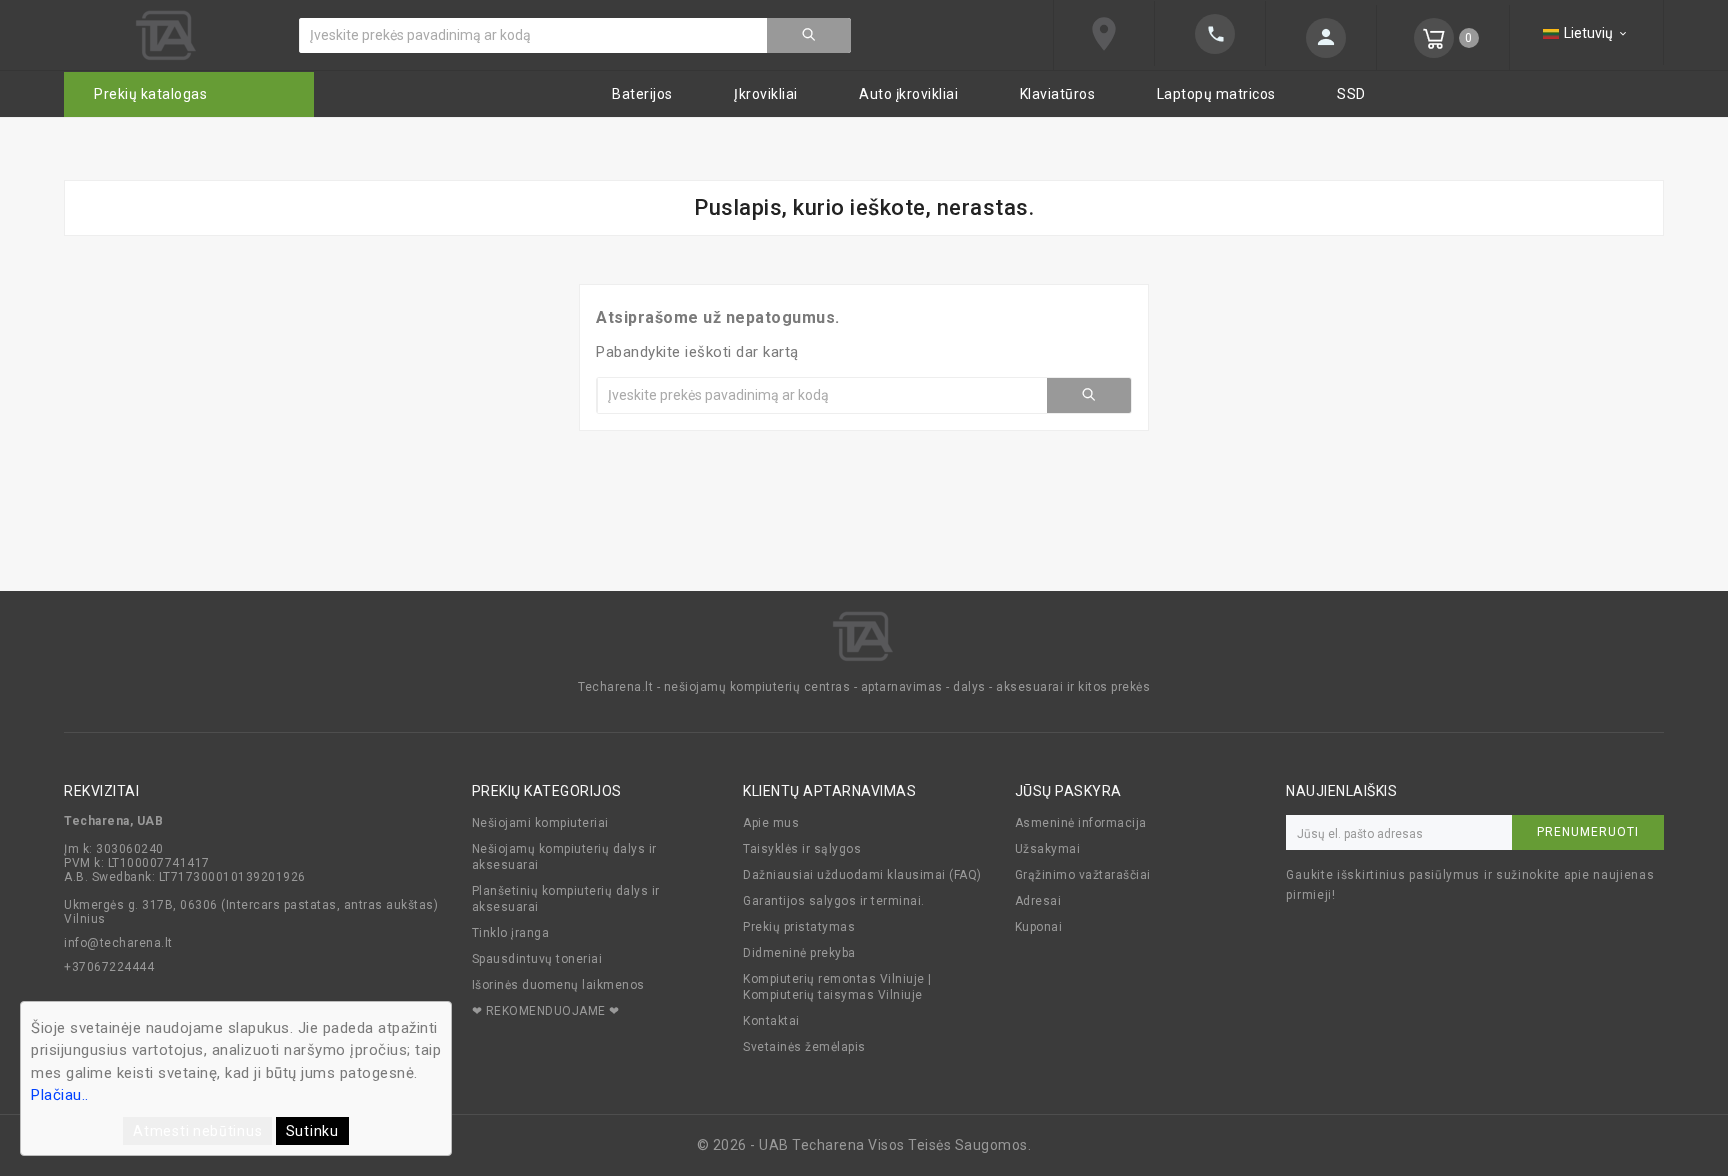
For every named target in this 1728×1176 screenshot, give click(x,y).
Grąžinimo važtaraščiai (1083, 875)
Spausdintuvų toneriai (537, 959)
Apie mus (771, 823)
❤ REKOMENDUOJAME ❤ (546, 1011)
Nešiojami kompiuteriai (540, 823)
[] (809, 35)
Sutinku (312, 1131)
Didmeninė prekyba (799, 953)
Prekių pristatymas (799, 927)
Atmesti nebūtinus (197, 1131)
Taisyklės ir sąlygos (802, 849)
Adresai (1038, 901)
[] (1321, 38)
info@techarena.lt (118, 943)
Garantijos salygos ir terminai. (834, 901)
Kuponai (1039, 927)
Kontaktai (771, 1021)
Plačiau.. (60, 1095)
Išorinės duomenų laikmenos (558, 985)
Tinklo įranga (511, 933)
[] (1210, 34)
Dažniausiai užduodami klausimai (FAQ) (862, 875)
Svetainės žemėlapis (804, 1047)
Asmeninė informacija (1081, 823)
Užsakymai (1048, 849)
